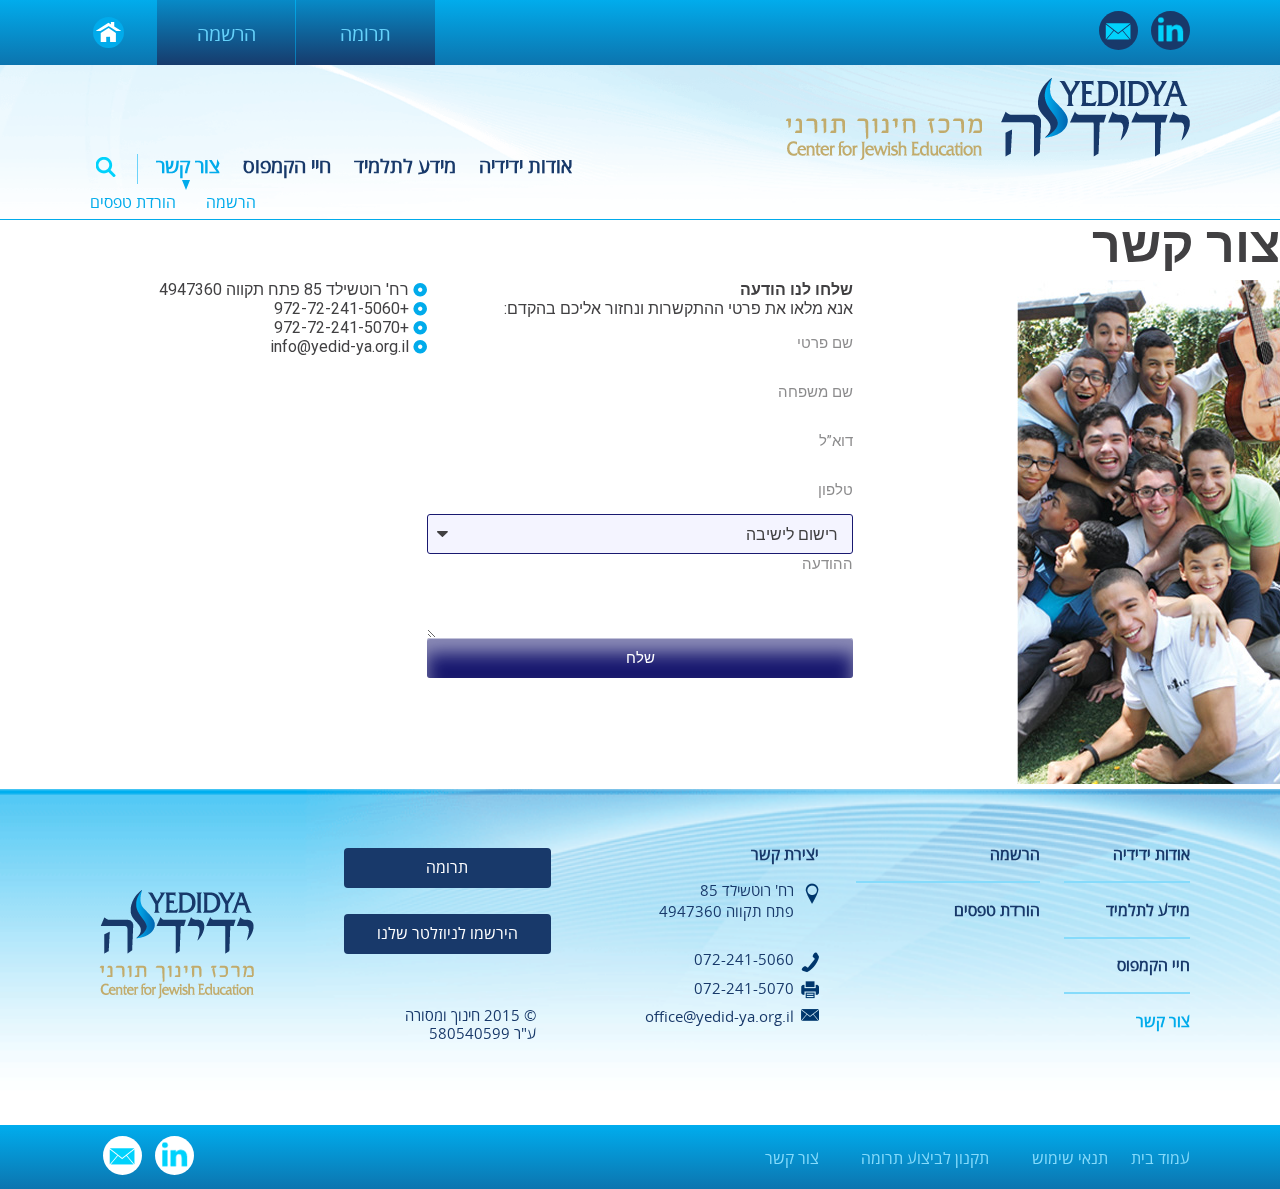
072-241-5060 (744, 960)
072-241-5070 (744, 989)
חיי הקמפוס (287, 166)
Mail (1118, 30)
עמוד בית (1160, 1159)
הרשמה (226, 34)
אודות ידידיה (525, 166)
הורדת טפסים (133, 203)
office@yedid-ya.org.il (719, 1017)
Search (106, 167)
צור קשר (188, 166)
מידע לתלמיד (405, 166)
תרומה (365, 34)
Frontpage (108, 32)
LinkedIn (1170, 30)
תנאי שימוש (1070, 1159)
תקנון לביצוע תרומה (925, 1159)
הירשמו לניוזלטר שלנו (447, 934)
